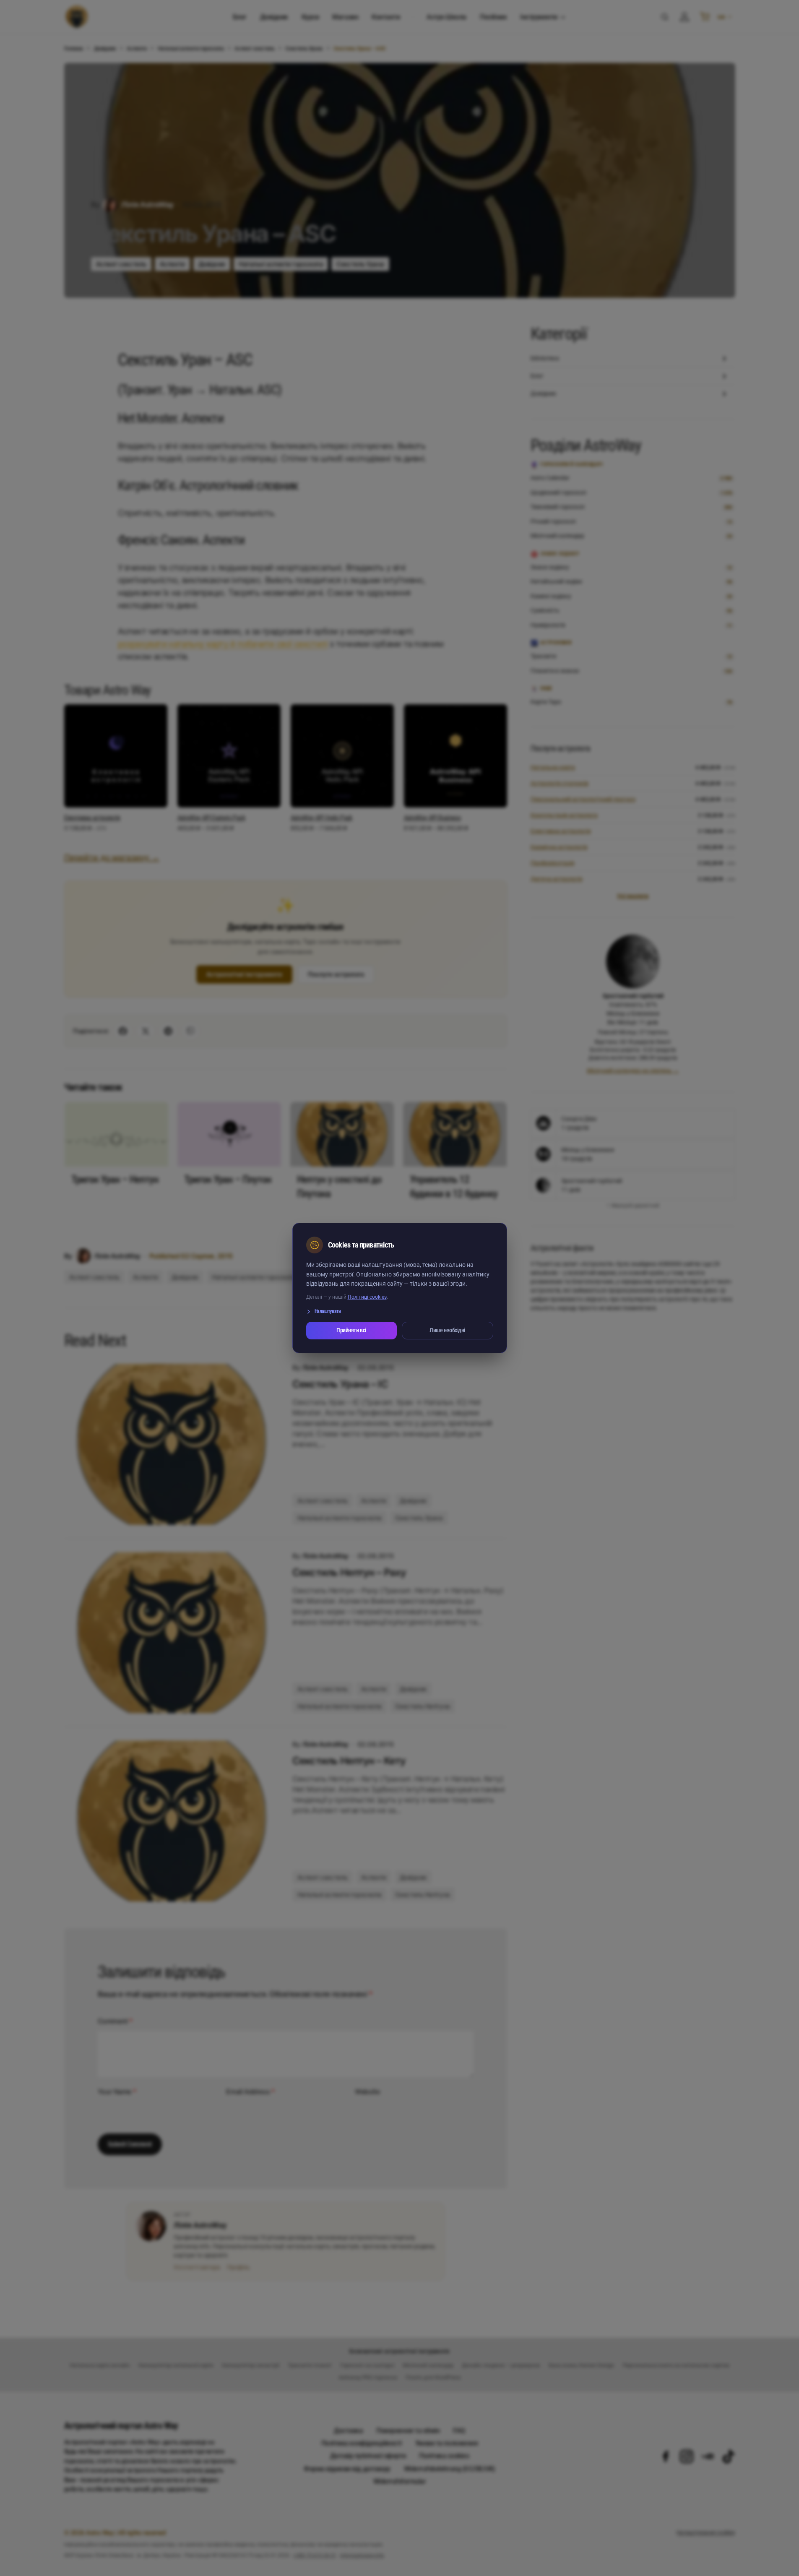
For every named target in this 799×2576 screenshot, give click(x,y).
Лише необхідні (447, 1330)
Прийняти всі (351, 1330)
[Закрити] (483, 1245)
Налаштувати (328, 1311)
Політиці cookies (367, 1297)
